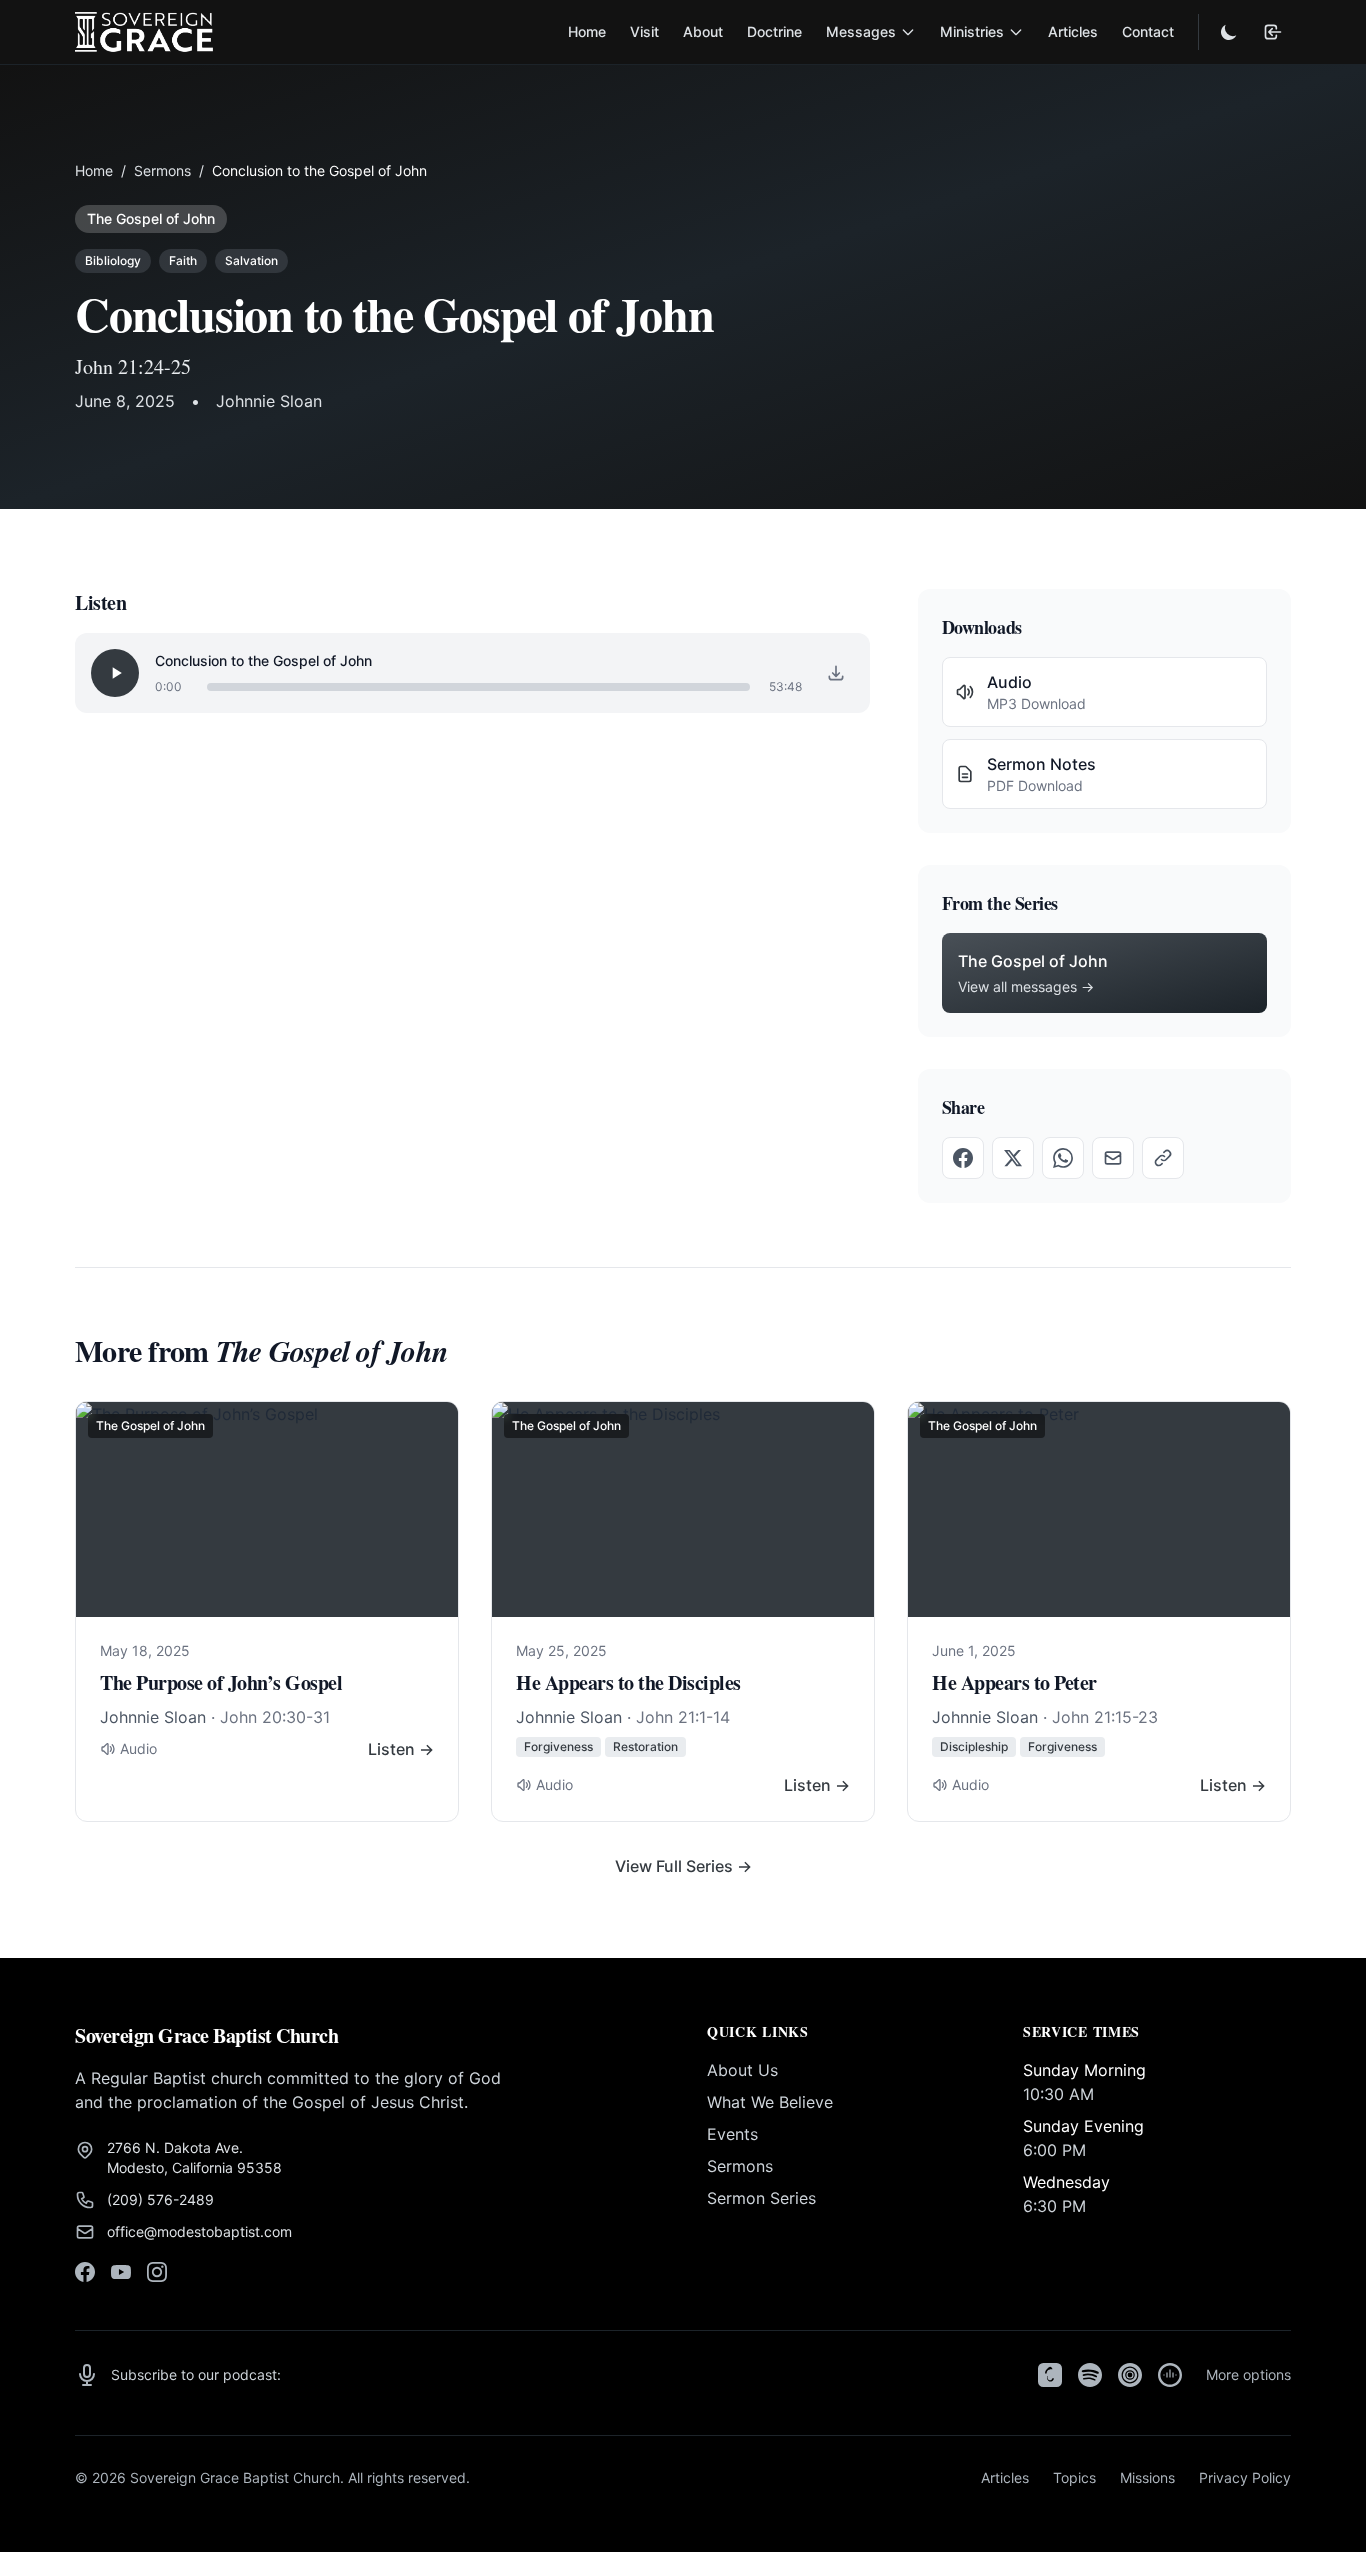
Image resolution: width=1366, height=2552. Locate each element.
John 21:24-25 (133, 366)
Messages (861, 31)
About (703, 31)
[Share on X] (1013, 1158)
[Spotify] (1090, 2375)
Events (732, 2134)
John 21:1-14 (683, 1717)
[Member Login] (1273, 32)
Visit (644, 31)
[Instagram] (157, 2272)
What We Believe (770, 2102)
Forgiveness (558, 1746)
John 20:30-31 (275, 1717)
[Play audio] (115, 673)
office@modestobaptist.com (199, 2231)
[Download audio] (836, 673)
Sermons (162, 170)
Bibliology (113, 260)
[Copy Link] (1163, 1158)
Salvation (251, 260)
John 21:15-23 (1105, 1717)
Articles (1073, 31)
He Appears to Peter (1014, 1682)
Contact (1148, 31)
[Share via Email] (1113, 1158)
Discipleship (974, 1746)
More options (1248, 2374)
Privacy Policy (1245, 2477)
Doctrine (774, 31)
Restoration (645, 1746)
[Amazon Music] (1170, 2375)
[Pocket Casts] (1130, 2375)
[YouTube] (121, 2272)
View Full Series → (683, 1866)
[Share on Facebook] (963, 1158)
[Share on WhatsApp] (1063, 1158)
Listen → (401, 1749)
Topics (1074, 2477)
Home (587, 31)
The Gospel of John (151, 218)
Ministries (972, 31)
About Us (742, 2070)
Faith (183, 260)
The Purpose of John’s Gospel (221, 1682)
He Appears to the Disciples (628, 1682)
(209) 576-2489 (160, 2199)
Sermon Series (761, 2198)
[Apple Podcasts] (1050, 2375)
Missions (1147, 2477)
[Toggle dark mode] (1229, 32)
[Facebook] (85, 2272)
